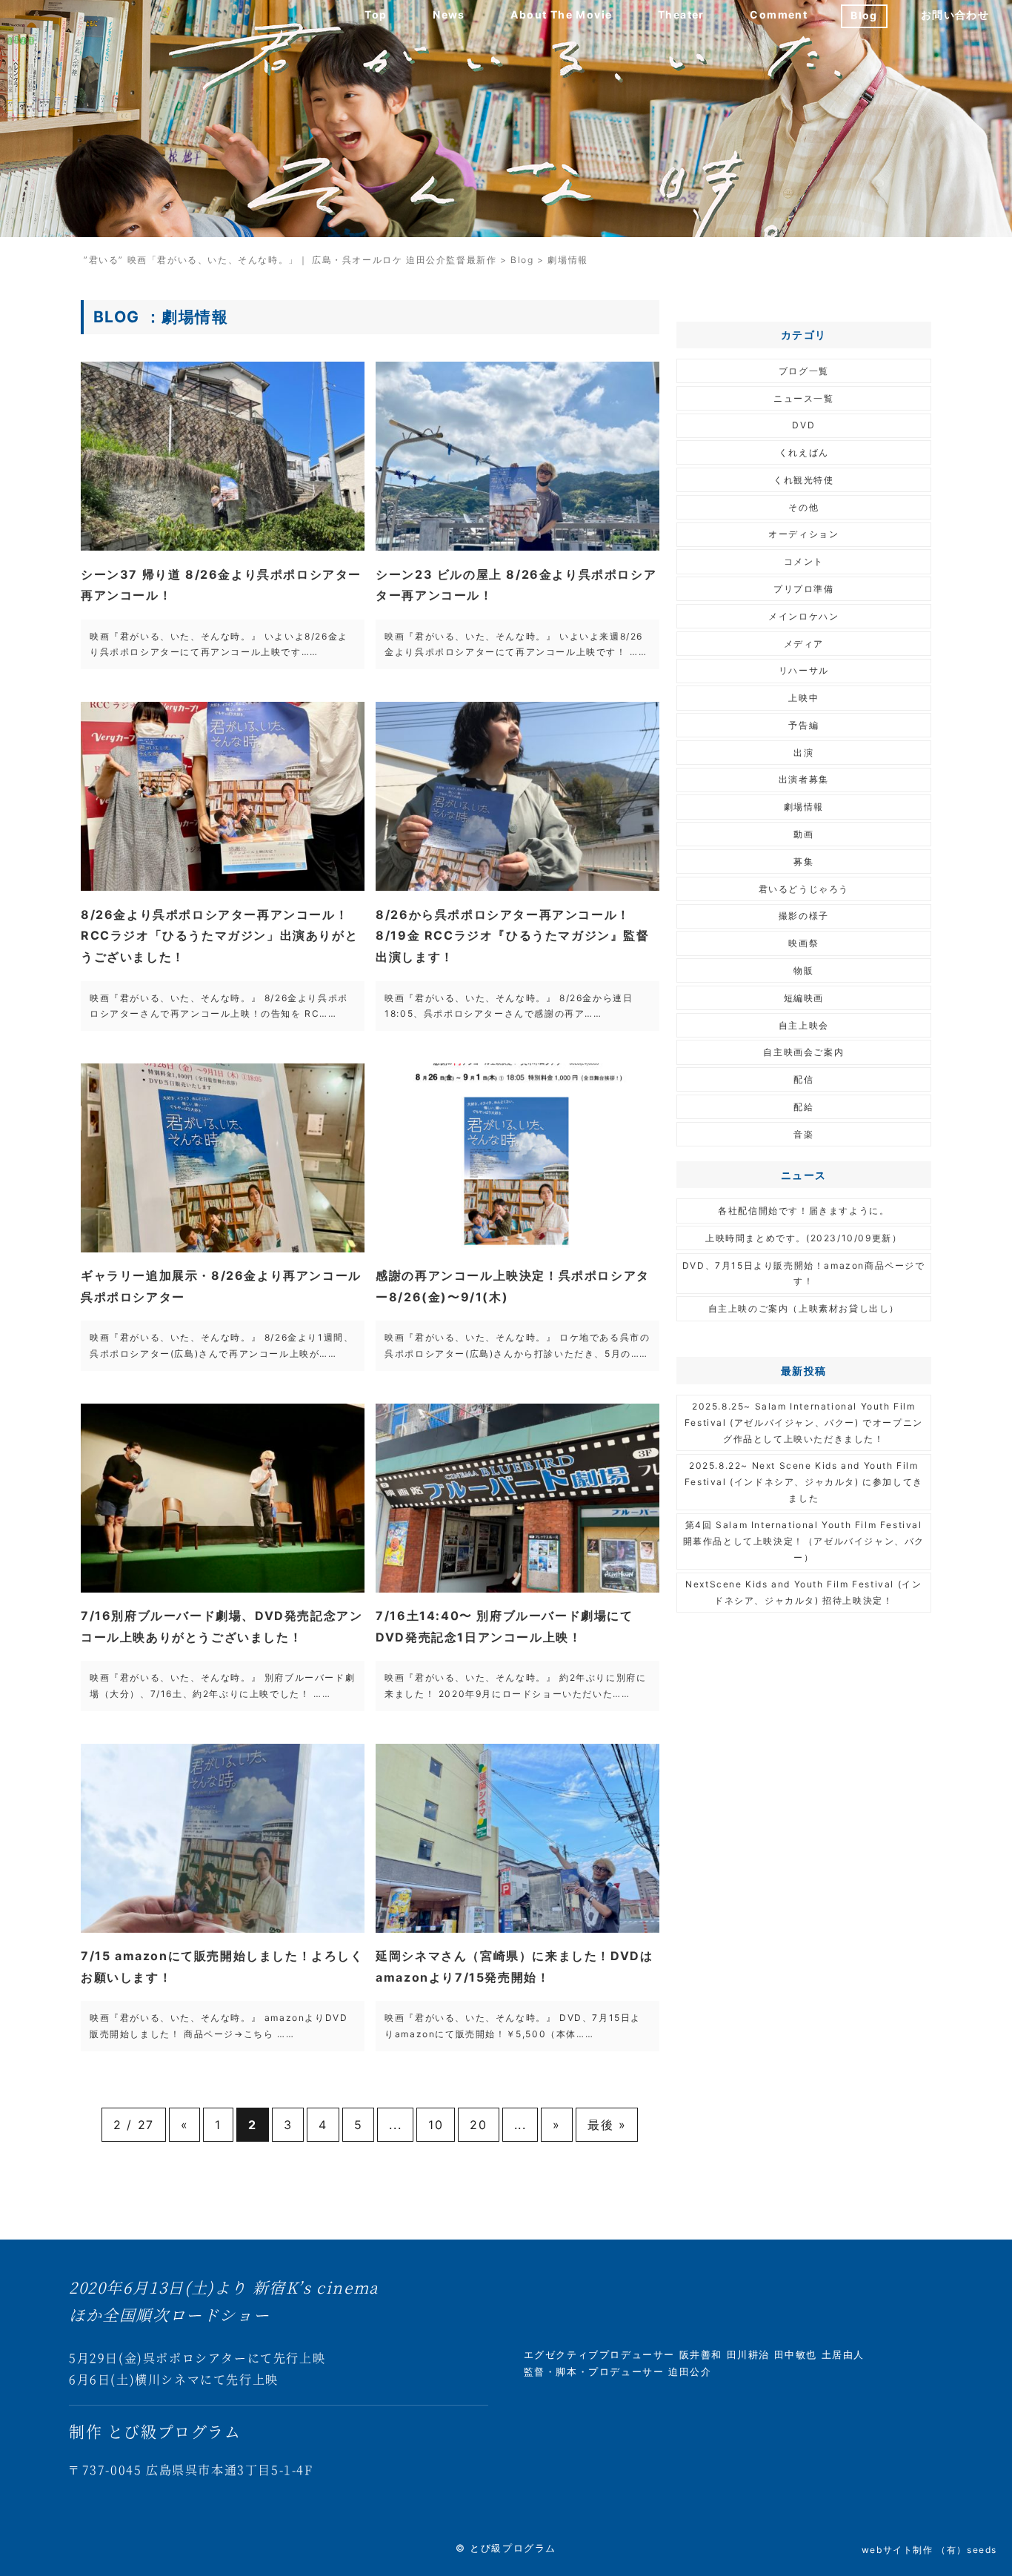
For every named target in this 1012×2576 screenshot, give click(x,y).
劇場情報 (804, 807)
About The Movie (561, 14)
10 (436, 2125)
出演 (803, 753)
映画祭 (803, 943)
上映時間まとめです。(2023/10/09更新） (803, 1238)
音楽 (803, 1134)
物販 (803, 970)
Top (376, 14)
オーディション (803, 534)
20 (478, 2125)
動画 (803, 834)
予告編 (803, 725)
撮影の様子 (804, 916)
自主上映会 (804, 1025)
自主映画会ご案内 (803, 1052)
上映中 (803, 698)
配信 (803, 1079)
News (449, 14)
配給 (803, 1107)
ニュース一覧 (804, 398)
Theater (681, 14)
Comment (779, 14)
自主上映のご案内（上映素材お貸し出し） (804, 1308)
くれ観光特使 (804, 480)
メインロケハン (803, 616)
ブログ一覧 (804, 371)
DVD (803, 425)
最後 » (607, 2125)
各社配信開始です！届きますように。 (803, 1211)
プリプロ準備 (804, 589)
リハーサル (804, 670)
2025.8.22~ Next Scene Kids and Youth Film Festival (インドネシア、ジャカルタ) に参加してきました (804, 1481)
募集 (803, 862)
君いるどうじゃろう (804, 889)
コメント (804, 561)
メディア (804, 644)
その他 (803, 507)
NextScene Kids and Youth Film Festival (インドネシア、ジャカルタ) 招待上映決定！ (803, 1592)
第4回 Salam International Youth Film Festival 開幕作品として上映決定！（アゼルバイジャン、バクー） (804, 1541)
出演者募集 (804, 779)
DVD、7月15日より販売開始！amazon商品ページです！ (804, 1274)
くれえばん (804, 452)
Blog (864, 15)
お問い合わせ (955, 14)
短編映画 (804, 998)
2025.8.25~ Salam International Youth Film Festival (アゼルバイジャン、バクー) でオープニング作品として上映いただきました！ (804, 1422)
